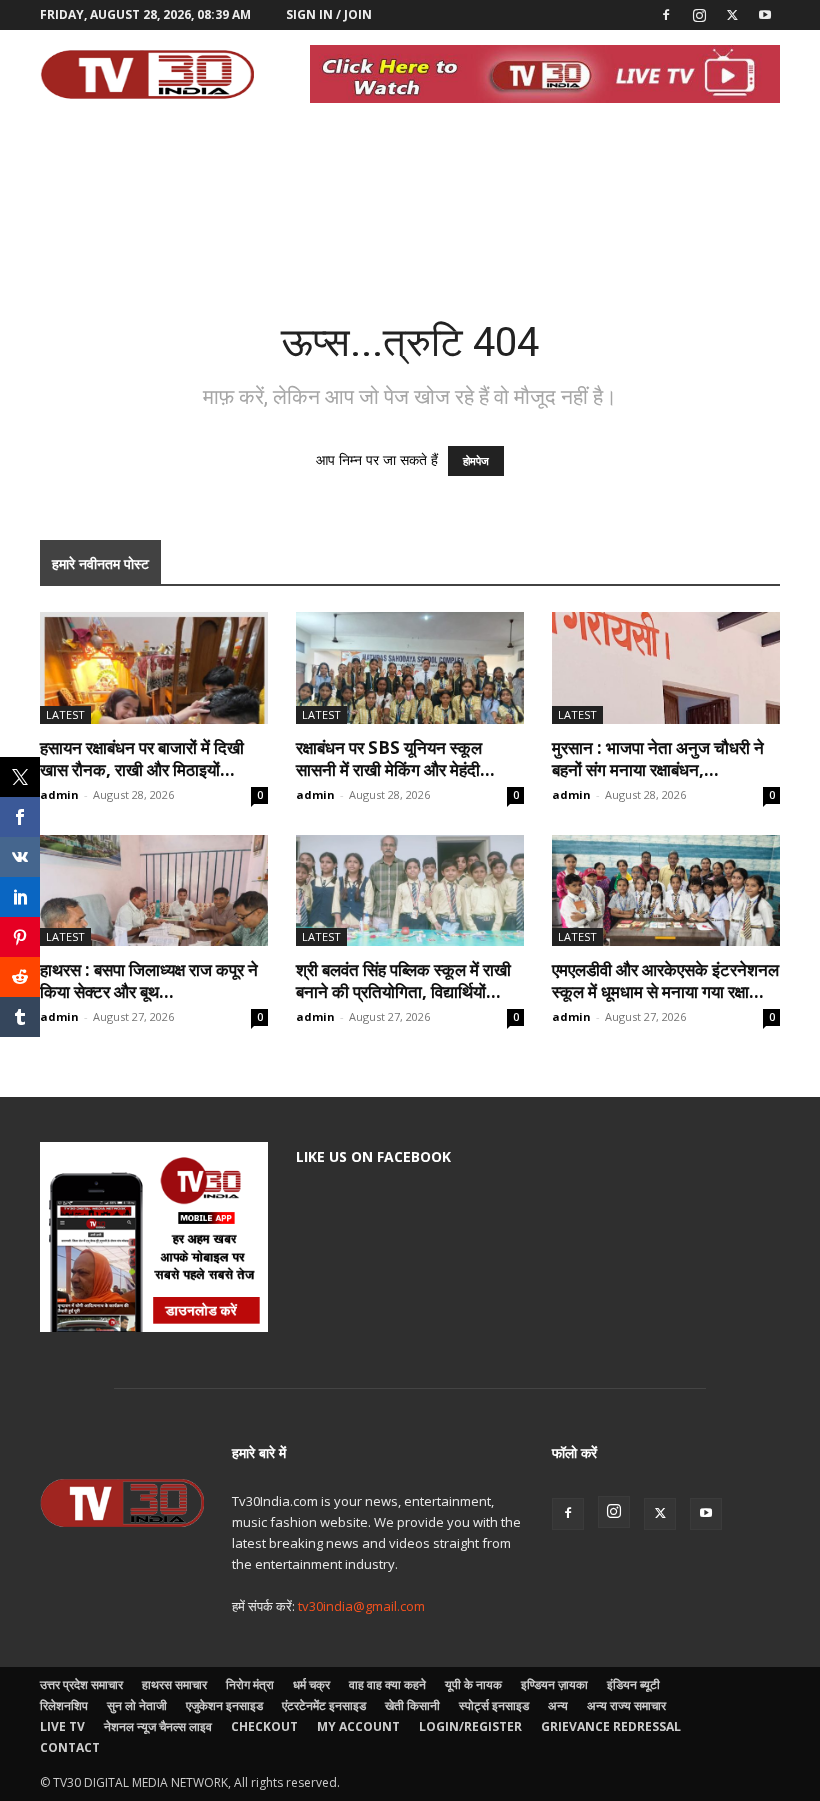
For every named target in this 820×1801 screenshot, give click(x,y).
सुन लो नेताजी (137, 1705)
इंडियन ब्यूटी (633, 1684)
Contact (70, 1747)
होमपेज (476, 461)
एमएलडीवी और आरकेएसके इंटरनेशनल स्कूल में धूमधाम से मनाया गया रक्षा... (665, 980)
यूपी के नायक (473, 1684)
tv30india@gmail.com (361, 1606)
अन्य (558, 1705)
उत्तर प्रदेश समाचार (81, 1684)
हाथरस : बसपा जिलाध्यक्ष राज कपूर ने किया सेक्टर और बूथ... (149, 980)
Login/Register (470, 1726)
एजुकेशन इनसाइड (224, 1705)
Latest (65, 714)
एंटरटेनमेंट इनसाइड (324, 1705)
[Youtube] (765, 15)
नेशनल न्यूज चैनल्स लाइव (158, 1726)
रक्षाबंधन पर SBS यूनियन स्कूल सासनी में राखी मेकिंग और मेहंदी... (395, 758)
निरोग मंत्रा (250, 1684)
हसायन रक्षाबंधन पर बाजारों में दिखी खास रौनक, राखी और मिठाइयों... (142, 758)
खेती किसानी (412, 1705)
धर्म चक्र (311, 1684)
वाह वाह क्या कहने (387, 1684)
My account (358, 1726)
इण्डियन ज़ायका (554, 1684)
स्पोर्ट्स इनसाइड (494, 1705)
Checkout (264, 1726)
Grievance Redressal (611, 1726)
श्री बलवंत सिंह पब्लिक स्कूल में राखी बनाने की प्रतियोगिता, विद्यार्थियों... (403, 980)
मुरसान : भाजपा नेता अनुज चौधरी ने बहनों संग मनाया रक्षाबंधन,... (658, 758)
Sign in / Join (329, 14)
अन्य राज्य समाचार (626, 1705)
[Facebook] (666, 15)
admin (59, 794)
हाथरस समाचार (174, 1684)
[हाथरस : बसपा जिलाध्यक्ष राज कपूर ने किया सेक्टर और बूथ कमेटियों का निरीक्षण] (154, 891)
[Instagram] (699, 15)
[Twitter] (732, 15)
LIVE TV (62, 1726)
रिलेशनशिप (64, 1705)
